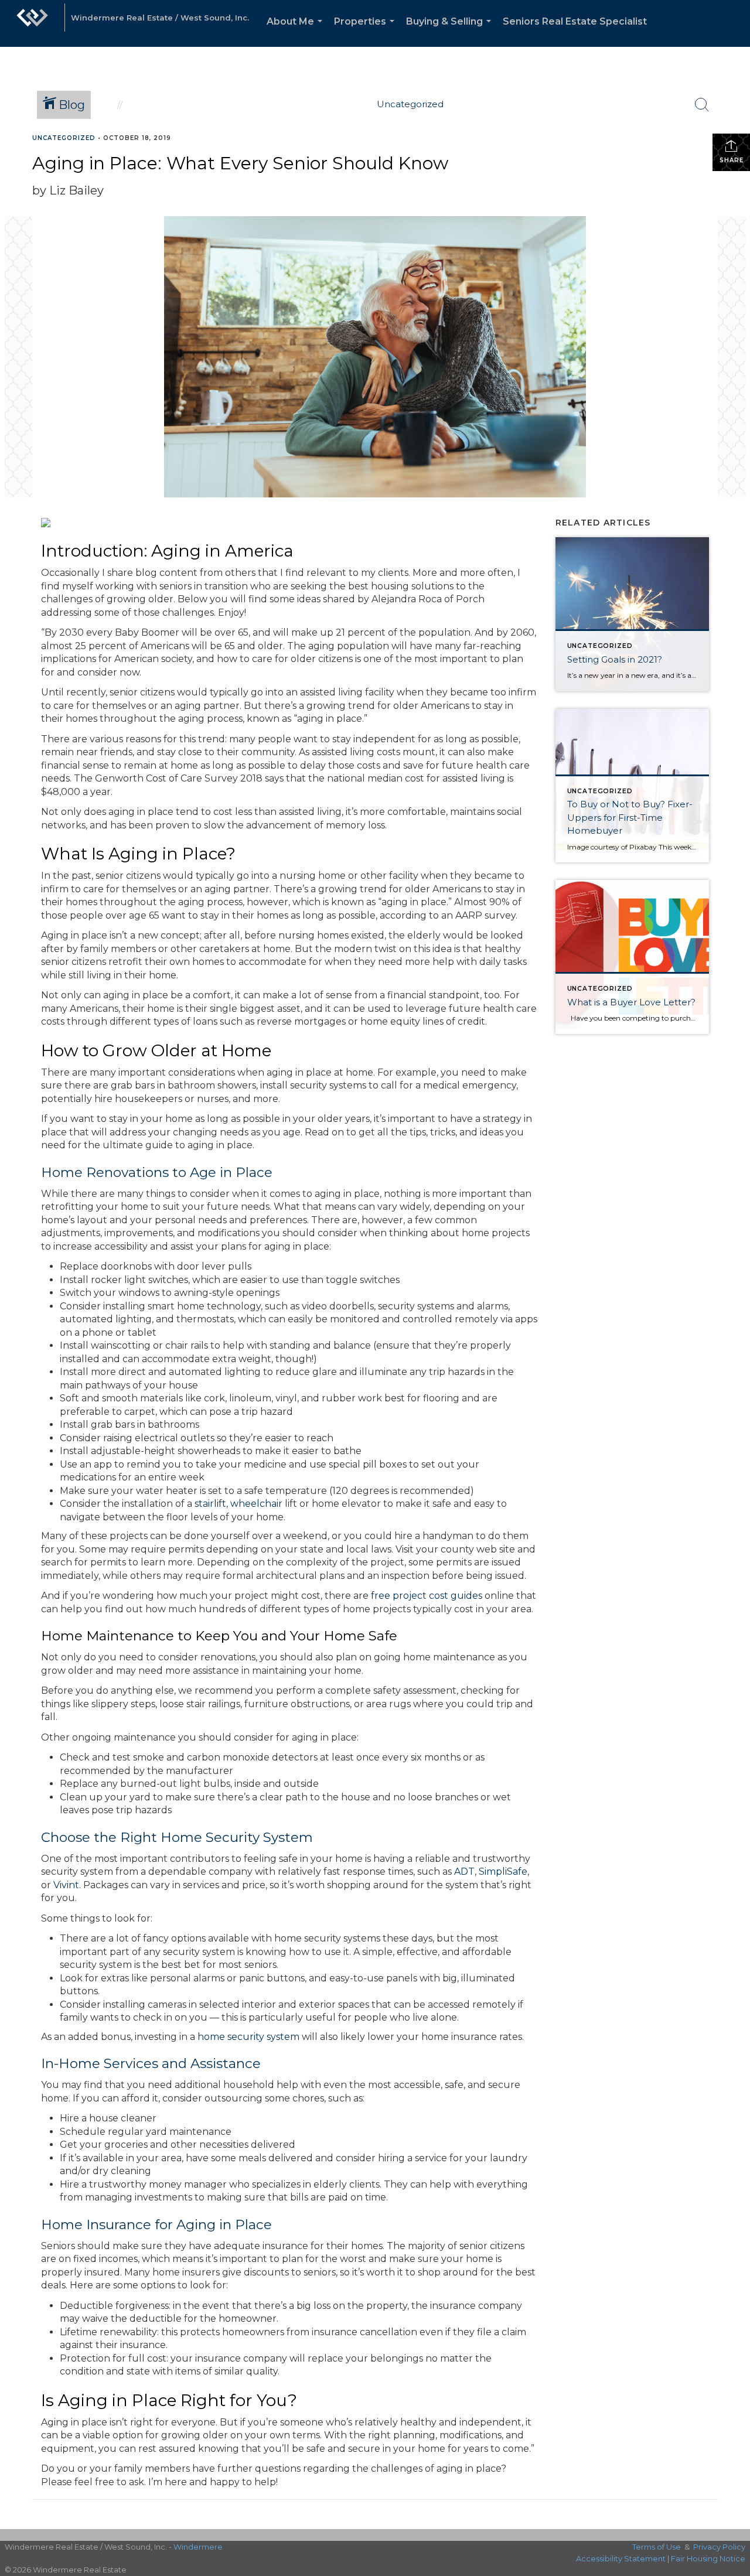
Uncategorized (64, 138)
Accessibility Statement (621, 2558)
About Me (297, 31)
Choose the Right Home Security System (177, 1837)
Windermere (198, 2547)
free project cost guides (427, 1596)
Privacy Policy (719, 2547)
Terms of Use (657, 2547)
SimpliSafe (503, 1872)
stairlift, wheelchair (238, 1504)
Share (732, 160)
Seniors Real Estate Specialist (575, 21)
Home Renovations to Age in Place (157, 1172)
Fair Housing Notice (708, 2558)
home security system (248, 2037)
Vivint (66, 1885)
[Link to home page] (32, 23)
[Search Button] (702, 105)
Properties (367, 31)
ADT (464, 1872)
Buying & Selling (451, 31)
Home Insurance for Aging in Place (156, 2224)
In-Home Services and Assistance (151, 2063)
